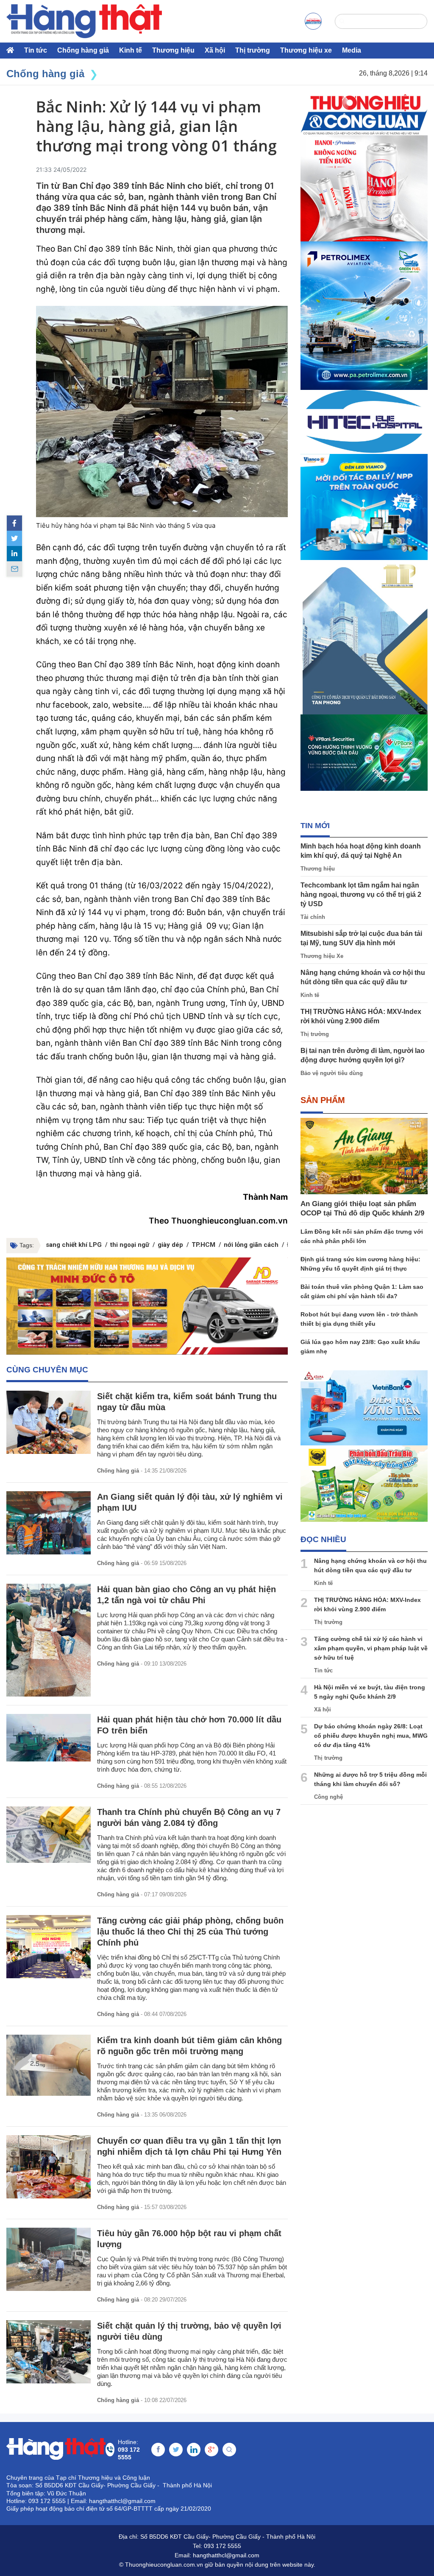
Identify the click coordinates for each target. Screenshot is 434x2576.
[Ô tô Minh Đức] (147, 1306)
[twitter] (14, 538)
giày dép (170, 1245)
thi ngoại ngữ (130, 1245)
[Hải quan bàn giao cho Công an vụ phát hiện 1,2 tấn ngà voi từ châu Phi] (49, 1640)
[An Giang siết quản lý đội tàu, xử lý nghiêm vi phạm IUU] (49, 1523)
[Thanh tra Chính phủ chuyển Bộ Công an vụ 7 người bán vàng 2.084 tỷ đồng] (49, 1835)
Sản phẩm (323, 1100)
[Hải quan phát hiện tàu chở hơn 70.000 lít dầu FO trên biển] (49, 1738)
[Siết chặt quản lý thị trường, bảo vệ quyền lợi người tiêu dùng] (49, 2352)
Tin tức (36, 50)
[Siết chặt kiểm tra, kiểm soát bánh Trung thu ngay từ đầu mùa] (49, 1422)
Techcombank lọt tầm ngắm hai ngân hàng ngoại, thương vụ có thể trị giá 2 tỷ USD (361, 895)
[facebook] (14, 523)
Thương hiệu (173, 50)
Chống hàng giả (83, 50)
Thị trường (253, 50)
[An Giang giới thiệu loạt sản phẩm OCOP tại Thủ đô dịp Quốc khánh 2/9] (364, 1156)
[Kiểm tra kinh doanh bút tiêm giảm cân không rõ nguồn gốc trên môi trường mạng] (49, 2065)
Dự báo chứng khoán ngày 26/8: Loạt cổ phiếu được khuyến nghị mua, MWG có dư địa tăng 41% (371, 1736)
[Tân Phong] (364, 637)
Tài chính (313, 917)
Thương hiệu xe (306, 50)
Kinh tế (131, 50)
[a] (313, 21)
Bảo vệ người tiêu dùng (332, 1073)
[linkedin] (14, 554)
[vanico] (364, 507)
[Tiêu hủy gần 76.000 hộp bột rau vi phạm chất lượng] (49, 2259)
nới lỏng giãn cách (251, 1245)
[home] (84, 21)
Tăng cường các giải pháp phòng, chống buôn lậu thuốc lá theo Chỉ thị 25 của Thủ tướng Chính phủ (190, 1932)
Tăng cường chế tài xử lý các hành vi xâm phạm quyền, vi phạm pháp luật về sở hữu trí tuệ (371, 1648)
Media (352, 50)
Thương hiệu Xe (322, 956)
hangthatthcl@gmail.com (226, 2555)
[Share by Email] (14, 569)
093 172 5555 (223, 2546)
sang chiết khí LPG (74, 1245)
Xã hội (215, 50)
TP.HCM (203, 1245)
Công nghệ (328, 1797)
